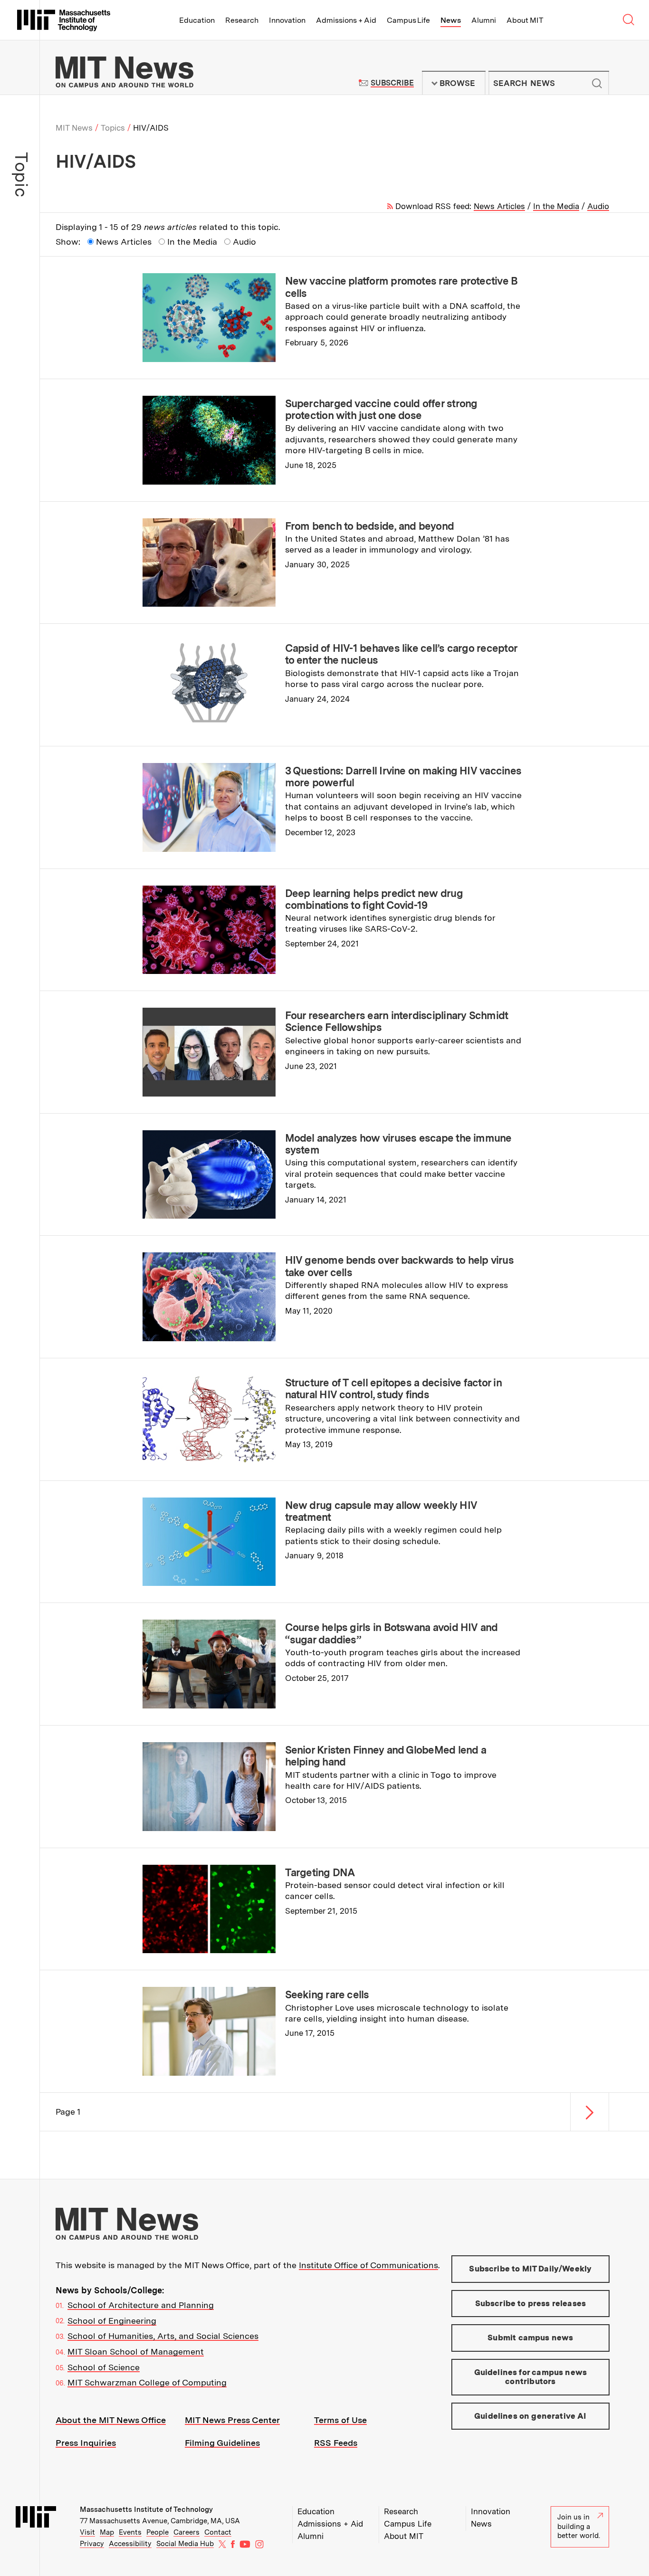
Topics (113, 128)
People (157, 2532)
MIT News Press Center (232, 2420)
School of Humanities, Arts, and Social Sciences (163, 2336)
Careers (186, 2532)
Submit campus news (530, 2337)
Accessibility (130, 2544)
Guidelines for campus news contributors (530, 2377)
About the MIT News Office (111, 2420)
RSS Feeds (336, 2443)
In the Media (556, 206)
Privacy (92, 2544)
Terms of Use (340, 2420)
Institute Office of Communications (368, 2265)
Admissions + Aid (346, 20)
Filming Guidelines (222, 2443)
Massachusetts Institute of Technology (146, 2509)
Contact (218, 2532)
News (451, 20)
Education (197, 20)
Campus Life (408, 20)
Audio (598, 206)
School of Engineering (112, 2321)
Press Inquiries (86, 2443)
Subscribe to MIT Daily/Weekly (530, 2269)
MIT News (74, 128)
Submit (597, 83)
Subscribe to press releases (531, 2303)
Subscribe (392, 83)
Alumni (484, 20)
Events (130, 2532)
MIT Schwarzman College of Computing (147, 2382)
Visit (87, 2532)
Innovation (287, 20)
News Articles (499, 206)
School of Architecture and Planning (141, 2305)
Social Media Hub (185, 2544)
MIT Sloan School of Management (136, 2352)
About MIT (525, 20)
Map (107, 2532)
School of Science (104, 2367)
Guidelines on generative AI (530, 2416)
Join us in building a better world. (579, 2526)
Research (242, 20)
